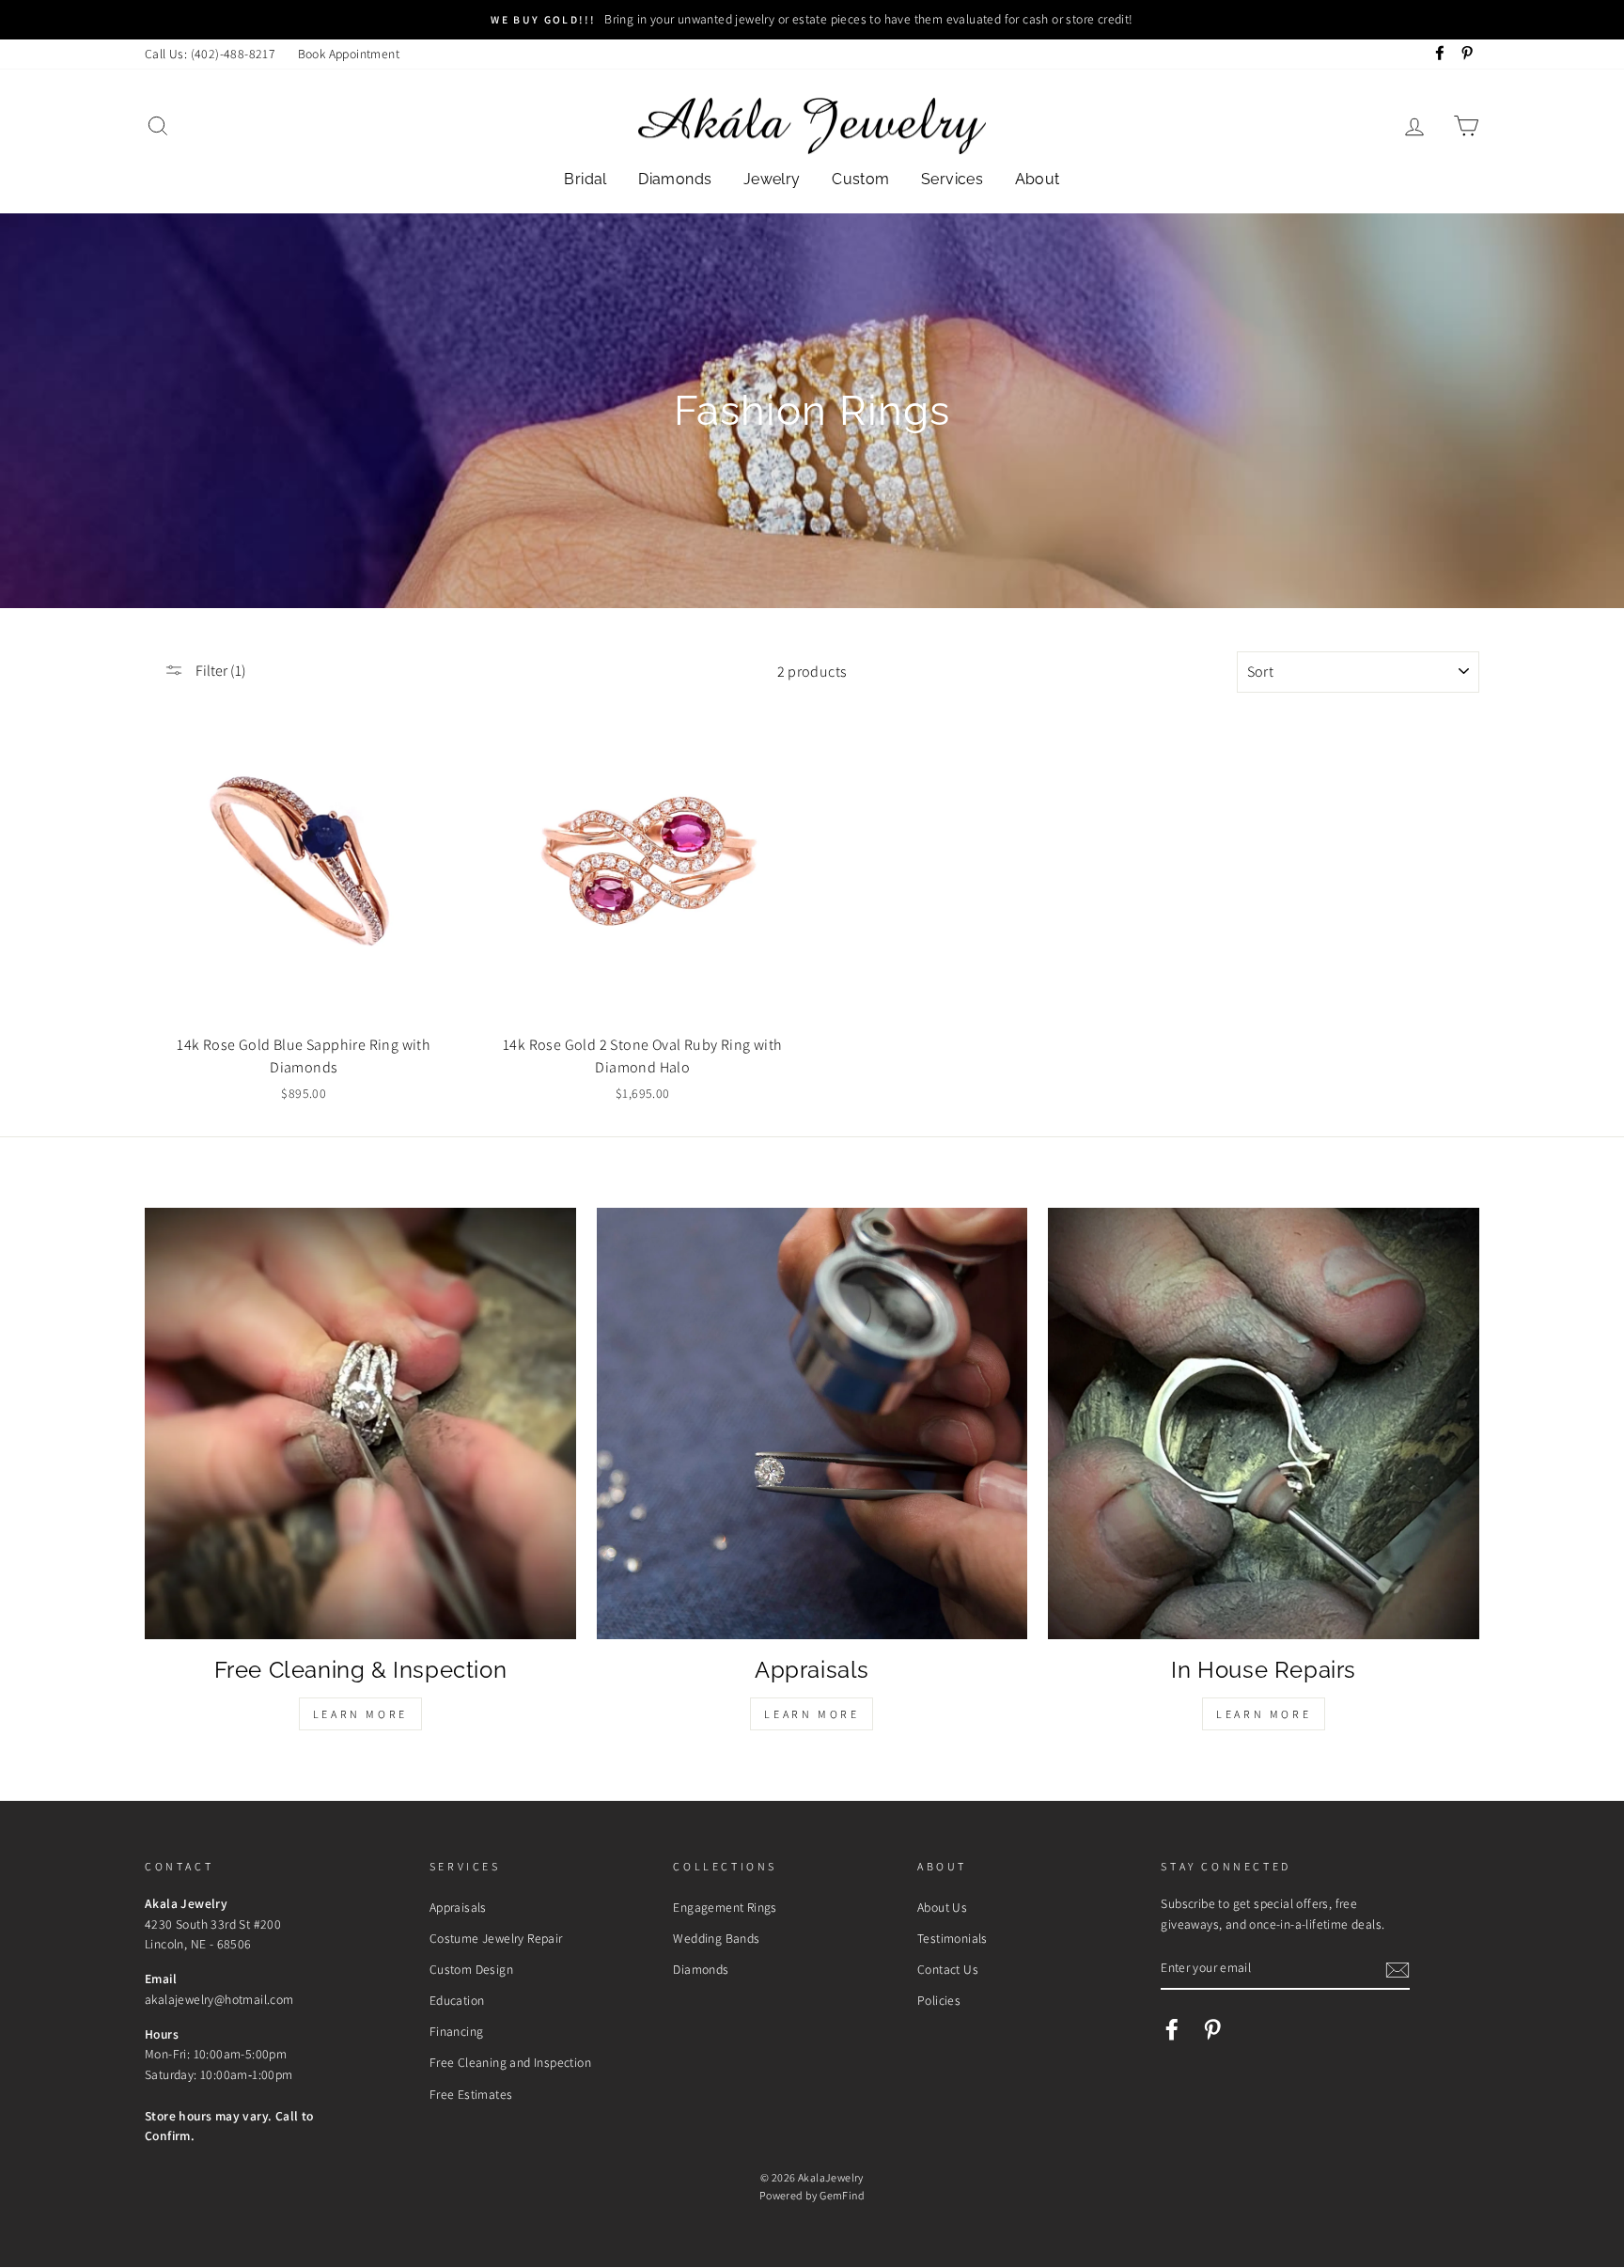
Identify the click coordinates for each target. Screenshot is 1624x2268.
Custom (860, 179)
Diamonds (675, 179)
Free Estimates (471, 2094)
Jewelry (772, 179)
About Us (942, 1907)
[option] (812, 20)
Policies (939, 2000)
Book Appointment (349, 54)
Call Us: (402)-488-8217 (210, 54)
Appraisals (458, 1907)
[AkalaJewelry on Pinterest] (1212, 2029)
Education (457, 2000)
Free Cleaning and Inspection (510, 2062)
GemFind (842, 2195)
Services (952, 179)
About (1038, 179)
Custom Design (471, 1969)
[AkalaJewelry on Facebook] (1172, 2029)
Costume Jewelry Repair (496, 1938)
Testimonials (953, 1938)
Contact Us (948, 1969)
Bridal (585, 179)
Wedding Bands (716, 1938)
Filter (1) (219, 671)
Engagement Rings (725, 1907)
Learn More (360, 1714)
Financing (457, 2031)
